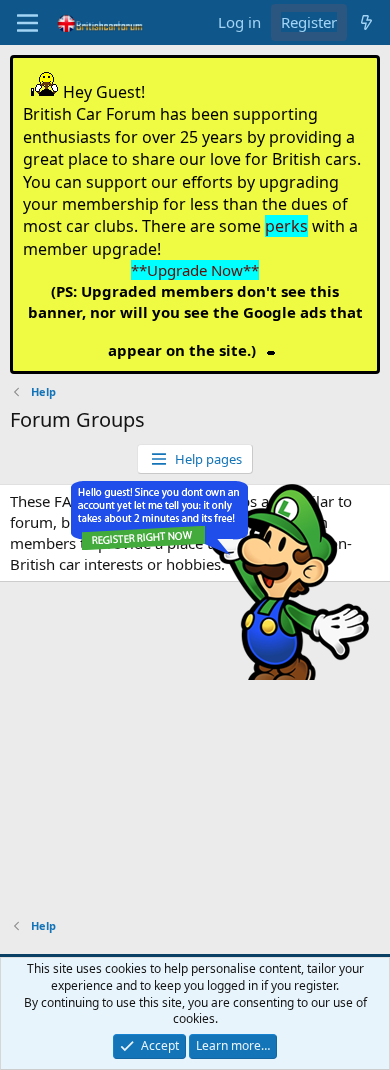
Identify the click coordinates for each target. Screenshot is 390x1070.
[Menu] (27, 23)
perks (286, 226)
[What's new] (366, 22)
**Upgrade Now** (195, 270)
